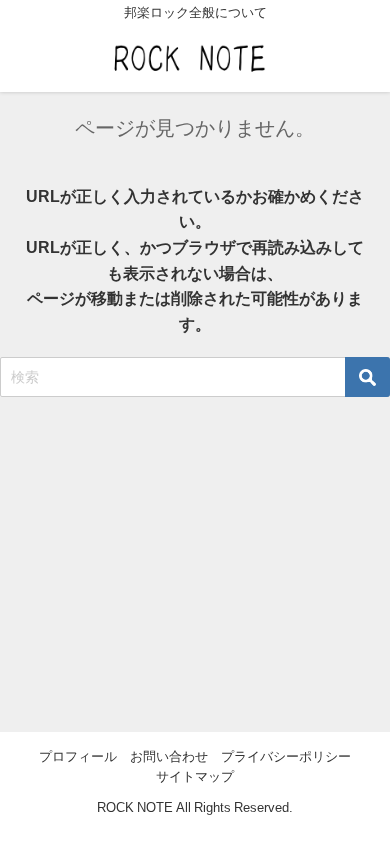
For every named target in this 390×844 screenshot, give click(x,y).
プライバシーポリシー (286, 756)
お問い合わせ (169, 756)
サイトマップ (195, 776)
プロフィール (78, 756)
